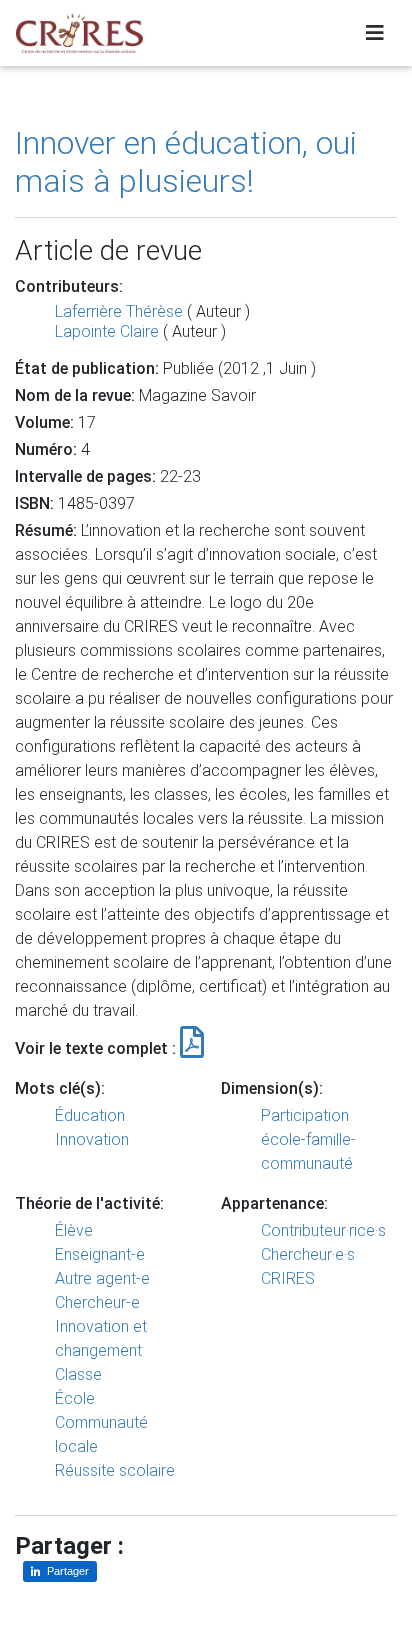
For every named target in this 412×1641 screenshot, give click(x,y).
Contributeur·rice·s (323, 1230)
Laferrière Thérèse (119, 311)
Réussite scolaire (115, 1470)
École (75, 1398)
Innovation (92, 1139)
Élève (74, 1230)
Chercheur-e (97, 1302)
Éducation (90, 1115)
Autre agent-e (102, 1278)
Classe (78, 1374)
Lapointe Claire (107, 331)
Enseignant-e (100, 1254)
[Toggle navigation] (375, 33)
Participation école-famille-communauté (308, 1139)
